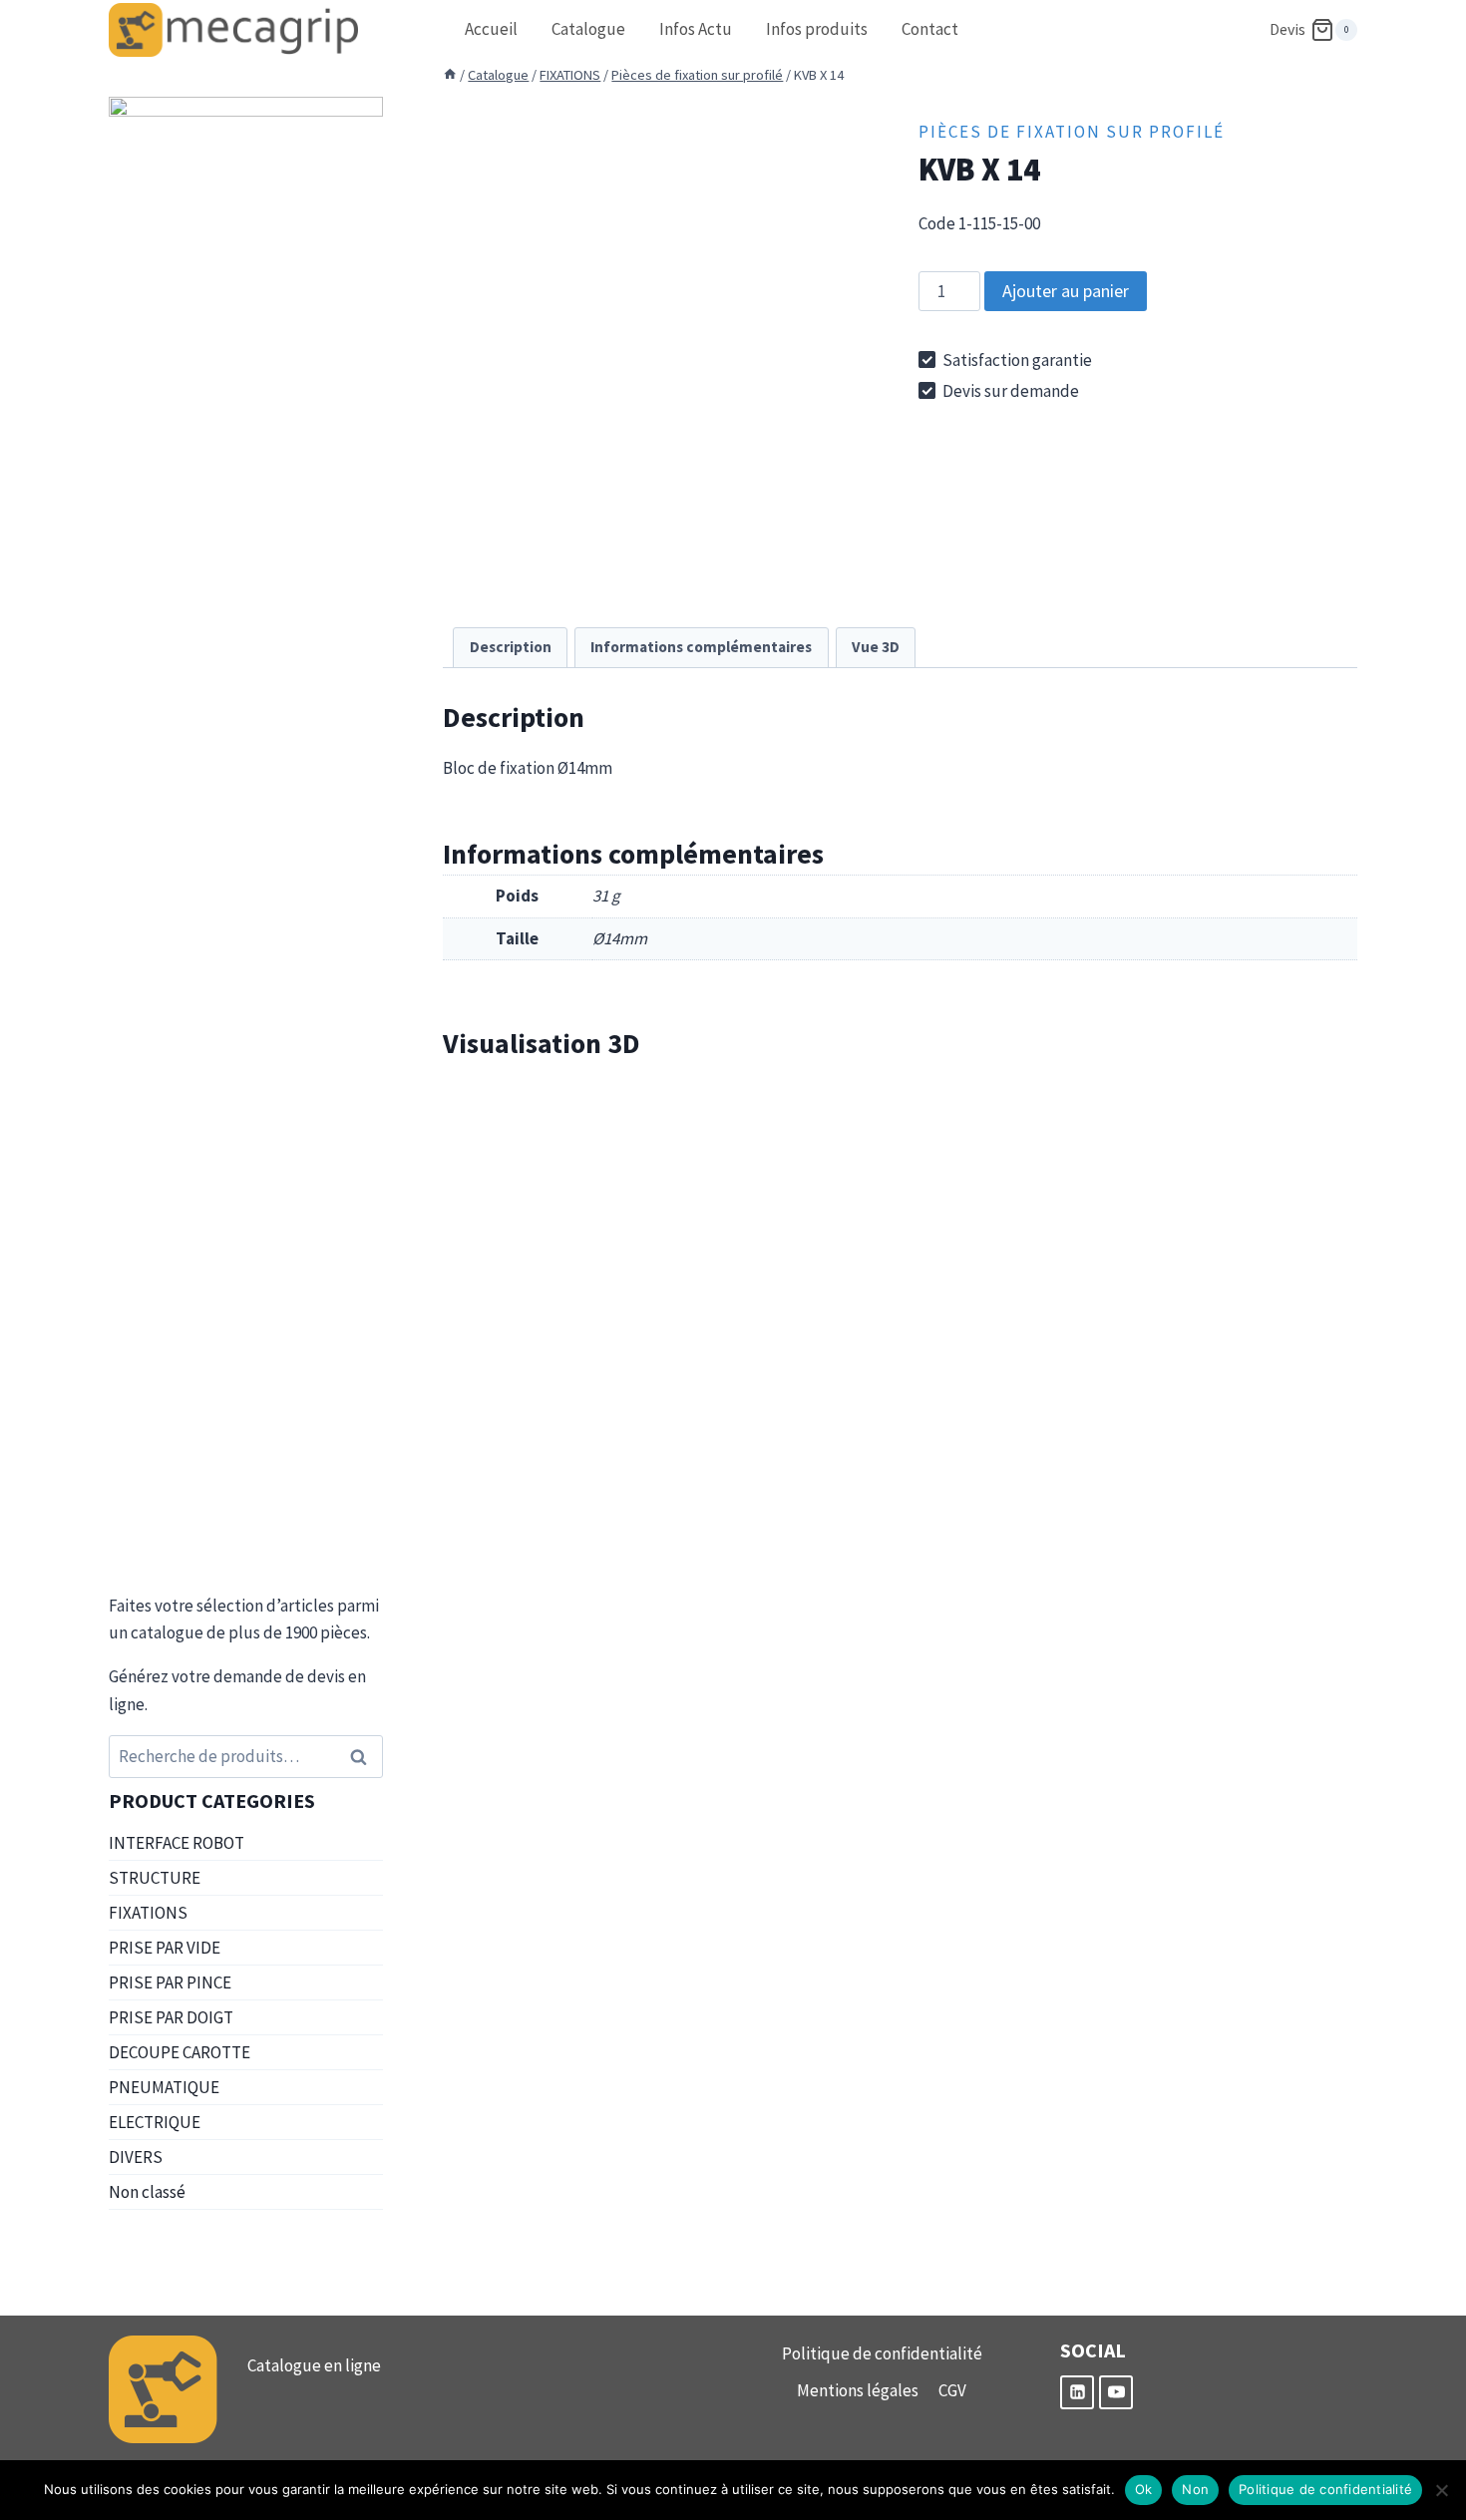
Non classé (147, 2192)
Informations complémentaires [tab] (701, 647)
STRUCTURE (155, 1878)
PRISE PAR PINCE (170, 1982)
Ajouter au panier (1066, 291)
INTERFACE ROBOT (177, 1843)
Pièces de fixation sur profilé (1072, 132)
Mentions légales (858, 2390)
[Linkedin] (1077, 2392)
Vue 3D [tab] (876, 647)
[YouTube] (1116, 2392)
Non (1195, 2489)
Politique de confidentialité (882, 2353)
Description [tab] (511, 647)
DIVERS (136, 2157)
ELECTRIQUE (155, 2122)
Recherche (364, 1757)
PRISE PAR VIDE (165, 1948)
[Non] (1441, 2490)
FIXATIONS (148, 1913)
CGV (952, 2390)
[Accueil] (450, 75)
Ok (1144, 2489)
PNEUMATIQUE (164, 2087)
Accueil (491, 29)
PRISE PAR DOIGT (171, 2017)
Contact (930, 29)
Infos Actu (696, 29)
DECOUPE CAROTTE (180, 2052)
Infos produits (817, 29)
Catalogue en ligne (314, 2365)
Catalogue (588, 29)
